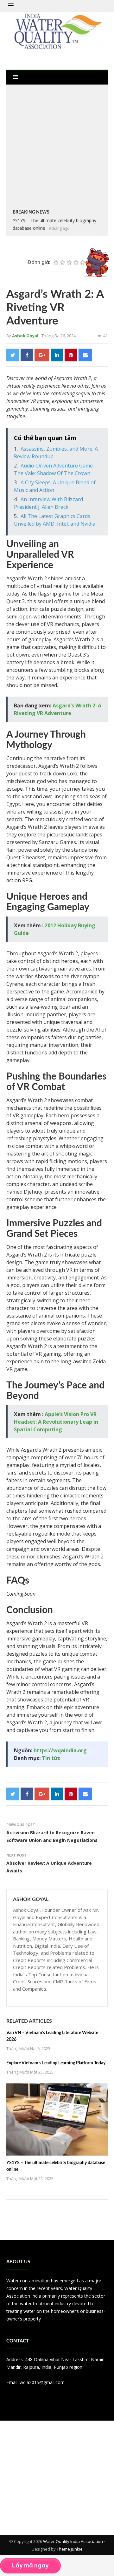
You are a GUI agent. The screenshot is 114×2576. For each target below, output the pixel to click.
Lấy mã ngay (30, 2565)
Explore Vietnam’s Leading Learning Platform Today (56, 2063)
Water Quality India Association (73, 2541)
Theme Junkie (70, 2549)
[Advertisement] (57, 148)
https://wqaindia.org (60, 1750)
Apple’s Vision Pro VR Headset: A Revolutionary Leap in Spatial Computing (56, 1422)
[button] (11, 6)
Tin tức (51, 1758)
